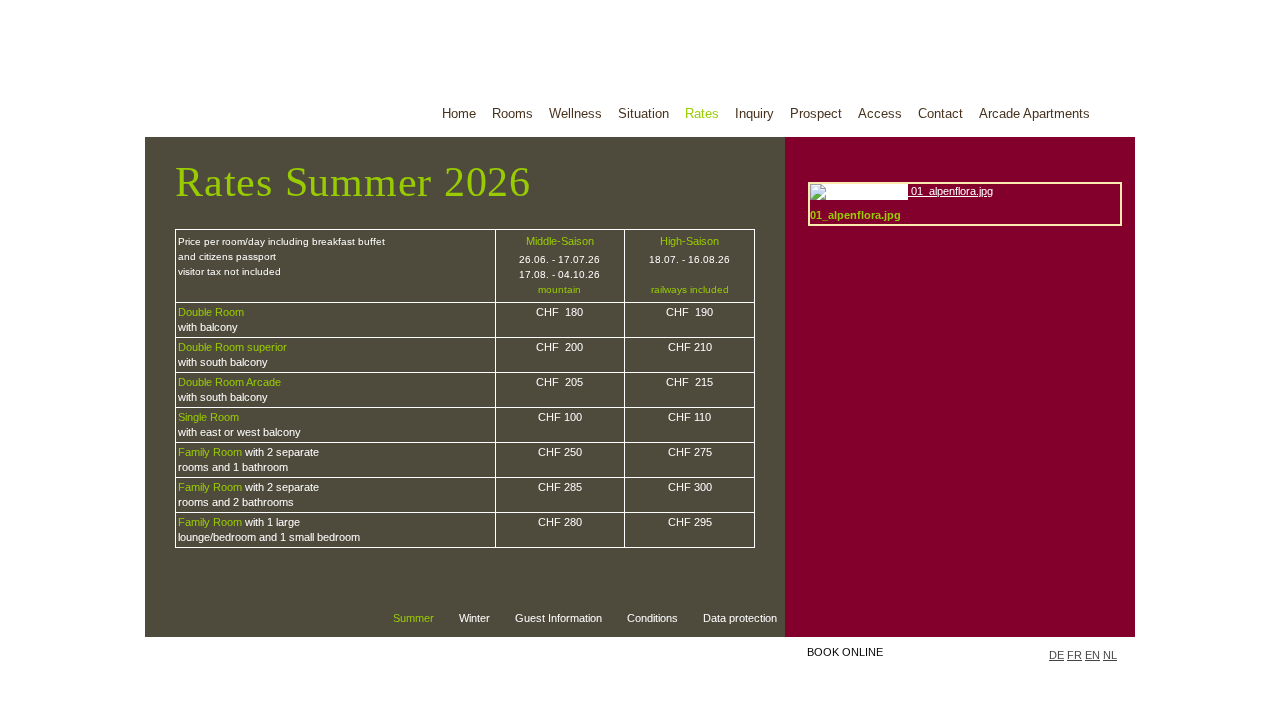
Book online (845, 652)
